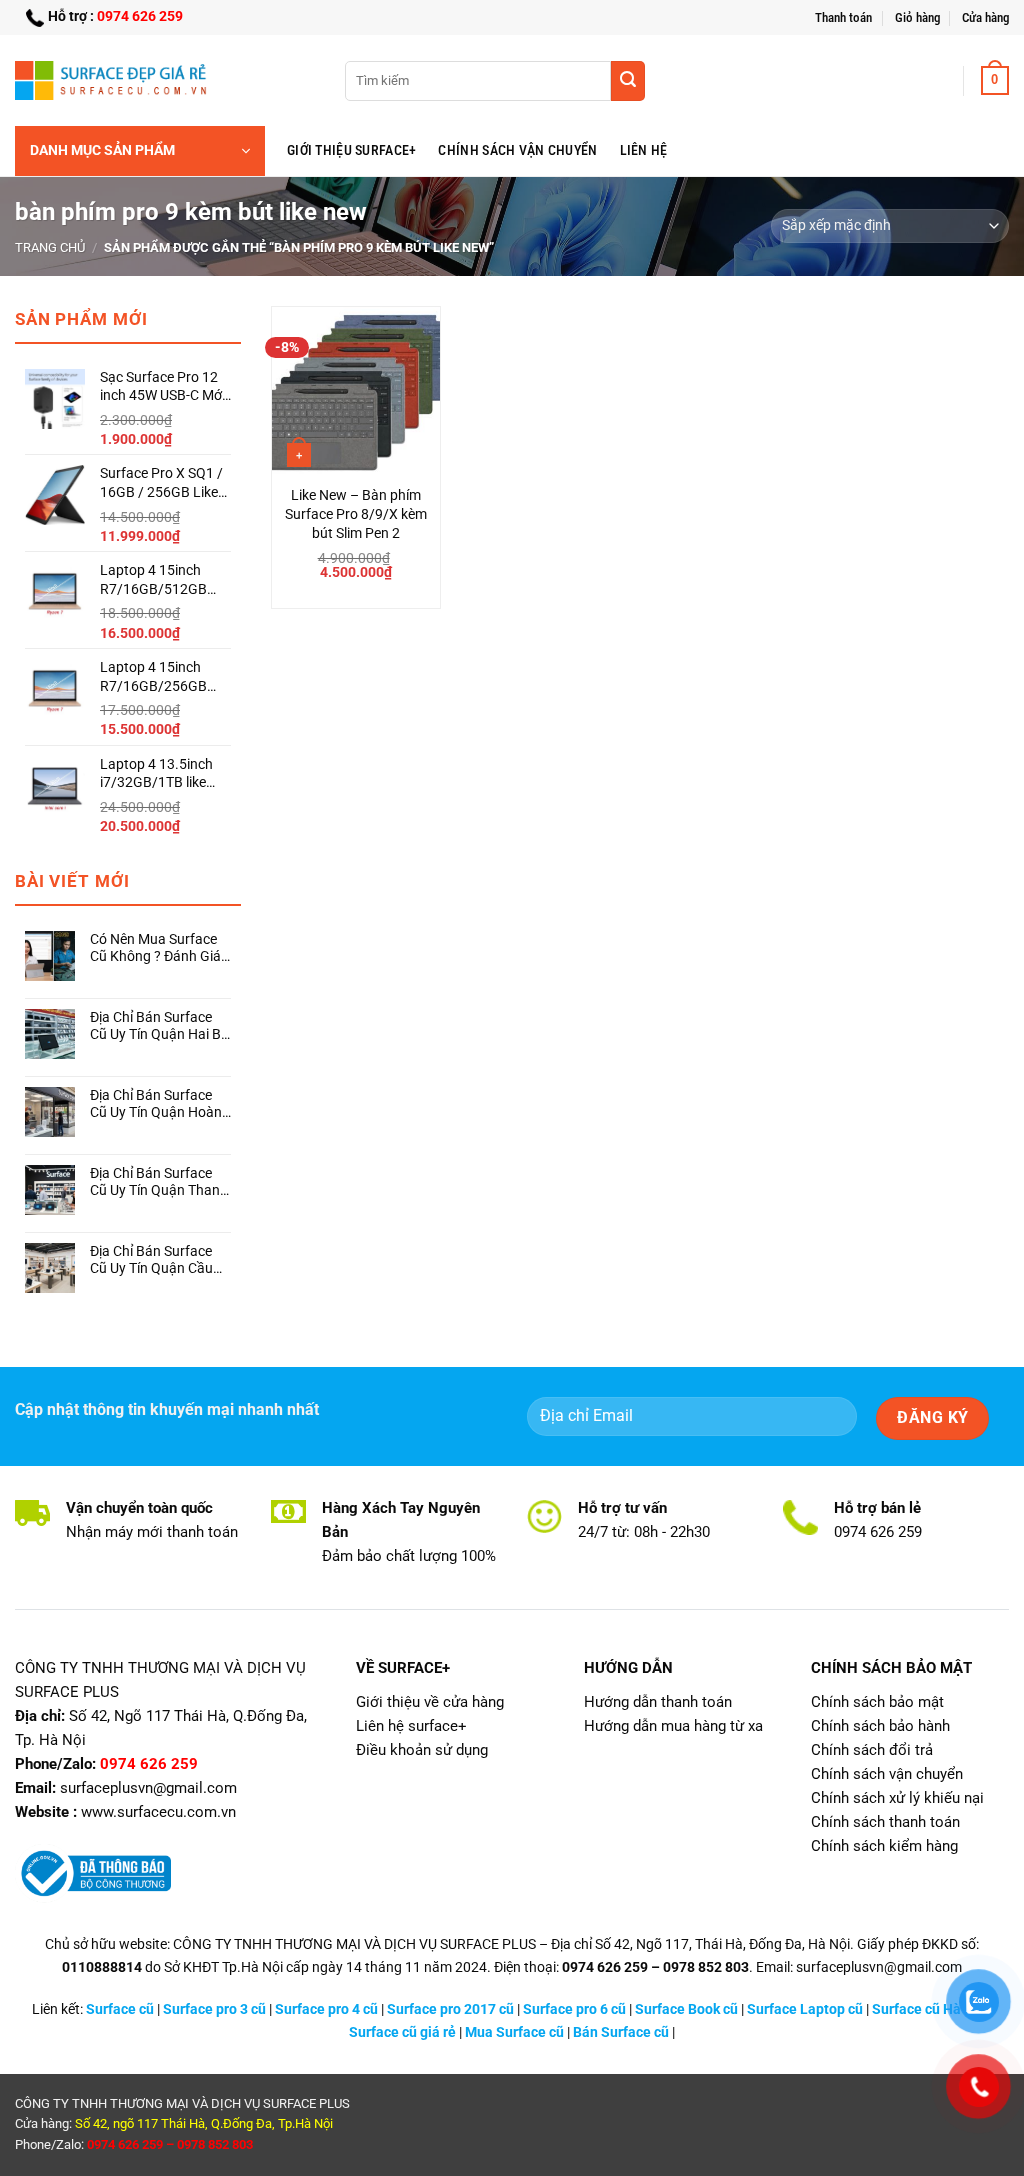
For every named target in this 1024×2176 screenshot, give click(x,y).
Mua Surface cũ (514, 2032)
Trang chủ (50, 247)
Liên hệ (644, 150)
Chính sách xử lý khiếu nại (897, 1798)
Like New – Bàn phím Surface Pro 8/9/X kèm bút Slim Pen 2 (356, 514)
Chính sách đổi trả (872, 1750)
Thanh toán (843, 17)
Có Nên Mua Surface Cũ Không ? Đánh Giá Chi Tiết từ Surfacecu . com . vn (158, 948)
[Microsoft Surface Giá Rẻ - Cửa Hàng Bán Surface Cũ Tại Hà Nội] (115, 80)
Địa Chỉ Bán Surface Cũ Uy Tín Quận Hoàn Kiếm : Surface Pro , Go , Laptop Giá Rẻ (160, 1104)
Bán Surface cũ (621, 2032)
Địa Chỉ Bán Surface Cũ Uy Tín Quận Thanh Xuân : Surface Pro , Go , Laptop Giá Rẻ (159, 1182)
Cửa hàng (985, 17)
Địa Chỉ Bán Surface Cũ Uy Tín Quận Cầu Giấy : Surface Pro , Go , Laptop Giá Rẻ (158, 1260)
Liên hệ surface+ (411, 1726)
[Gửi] (628, 81)
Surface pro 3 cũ (214, 2009)
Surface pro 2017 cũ (450, 2009)
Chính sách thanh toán (885, 1822)
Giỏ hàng (917, 17)
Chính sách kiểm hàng (884, 1846)
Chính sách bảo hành (880, 1726)
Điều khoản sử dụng (422, 1750)
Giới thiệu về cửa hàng (430, 1702)
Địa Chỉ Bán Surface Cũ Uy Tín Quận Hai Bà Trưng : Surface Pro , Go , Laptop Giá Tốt (159, 1026)
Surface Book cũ (686, 2009)
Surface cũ (120, 2009)
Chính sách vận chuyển (517, 150)
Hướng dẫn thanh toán (658, 1702)
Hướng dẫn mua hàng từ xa (673, 1726)
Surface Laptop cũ (805, 2009)
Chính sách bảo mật (877, 1702)
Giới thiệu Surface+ (351, 150)
